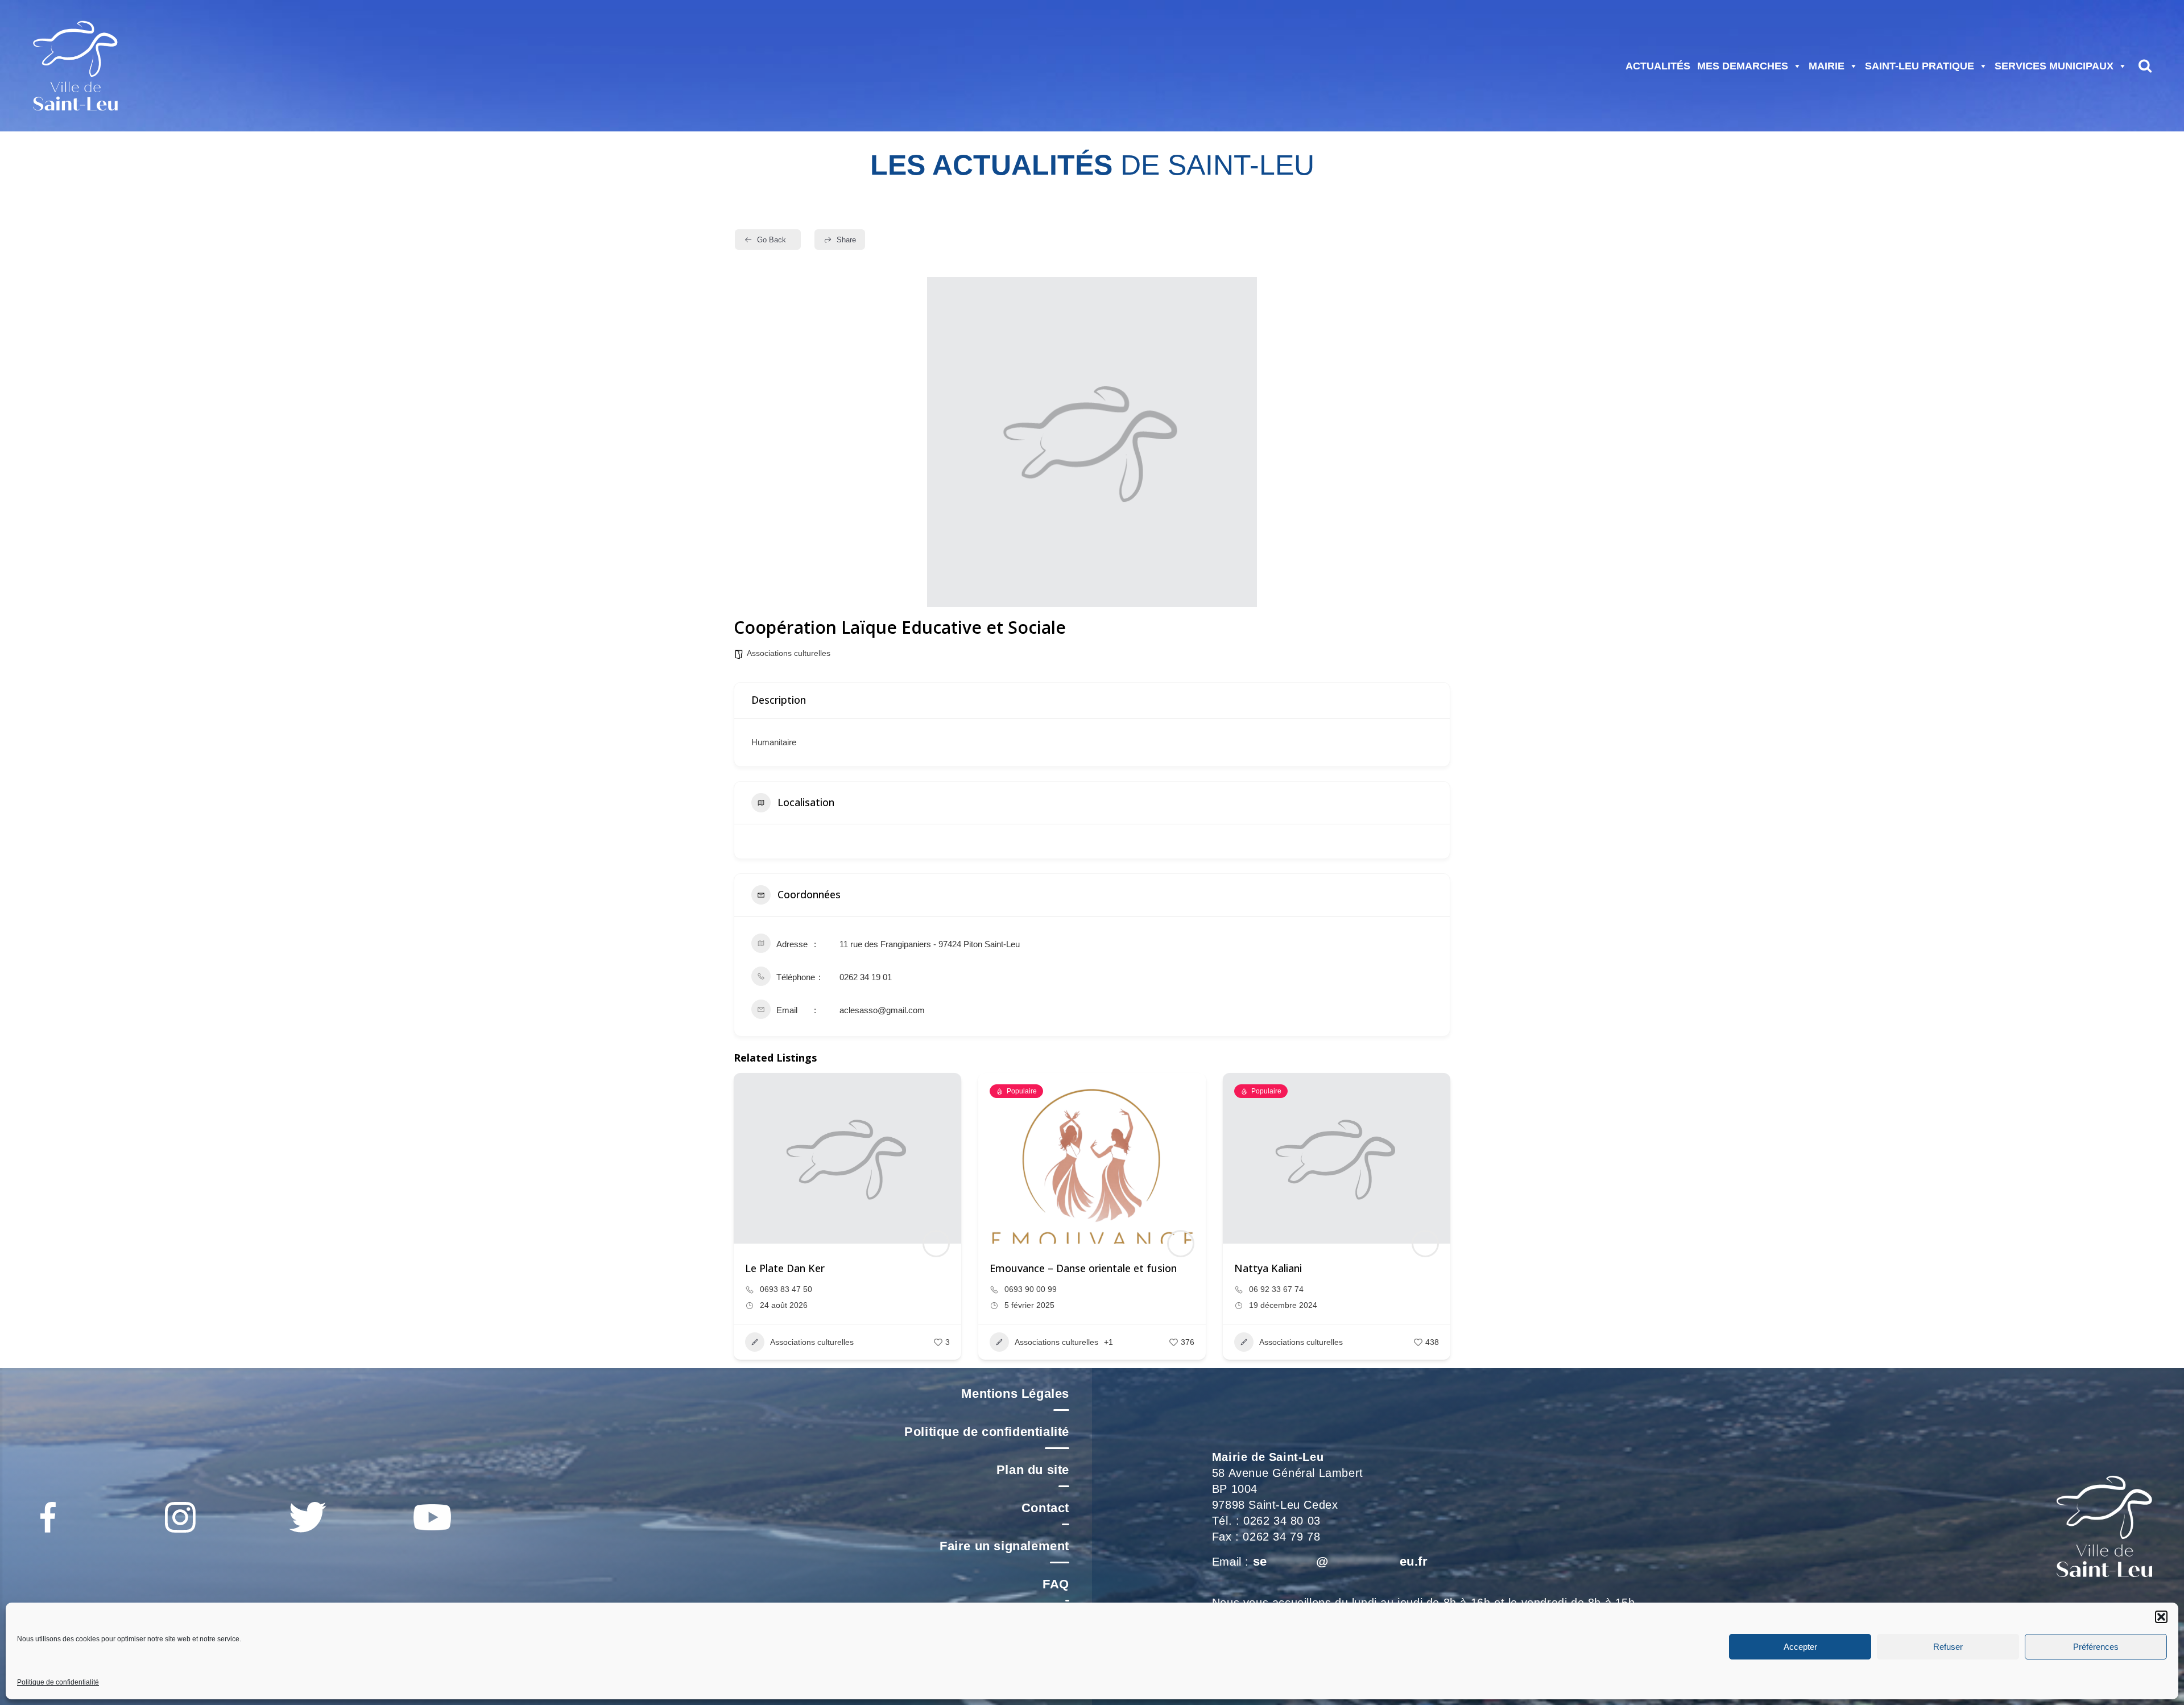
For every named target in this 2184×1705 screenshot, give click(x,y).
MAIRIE (1827, 66)
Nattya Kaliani (1268, 1268)
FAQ (1056, 1584)
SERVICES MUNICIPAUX (2054, 66)
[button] (2161, 1617)
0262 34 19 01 (866, 977)
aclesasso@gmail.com (882, 1010)
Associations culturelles (789, 653)
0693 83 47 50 (786, 1289)
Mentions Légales (1015, 1394)
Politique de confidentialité (58, 1682)
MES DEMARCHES (1743, 66)
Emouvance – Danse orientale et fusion (1083, 1268)
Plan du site (1033, 1470)
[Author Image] (936, 1244)
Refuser (1948, 1647)
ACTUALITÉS (1658, 66)
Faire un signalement (1004, 1546)
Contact (1045, 1508)
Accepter (1800, 1647)
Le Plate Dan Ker (785, 1268)
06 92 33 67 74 (1276, 1289)
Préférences (2096, 1647)
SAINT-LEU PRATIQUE (1920, 66)
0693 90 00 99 (1031, 1289)
